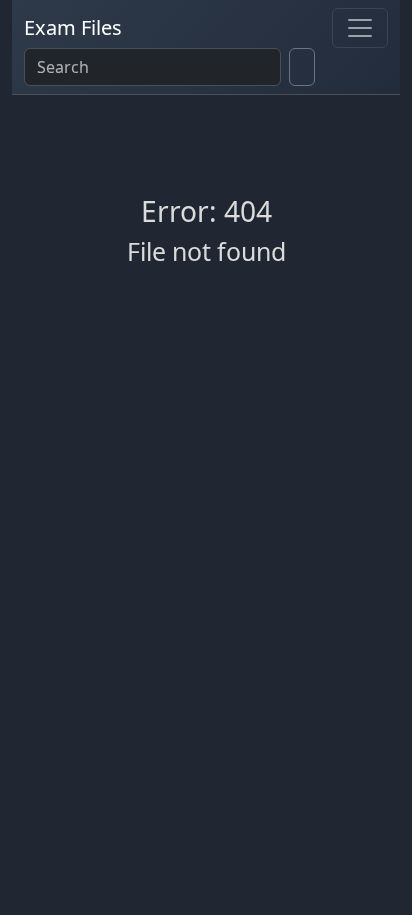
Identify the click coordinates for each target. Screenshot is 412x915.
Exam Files (73, 27)
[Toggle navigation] (360, 28)
